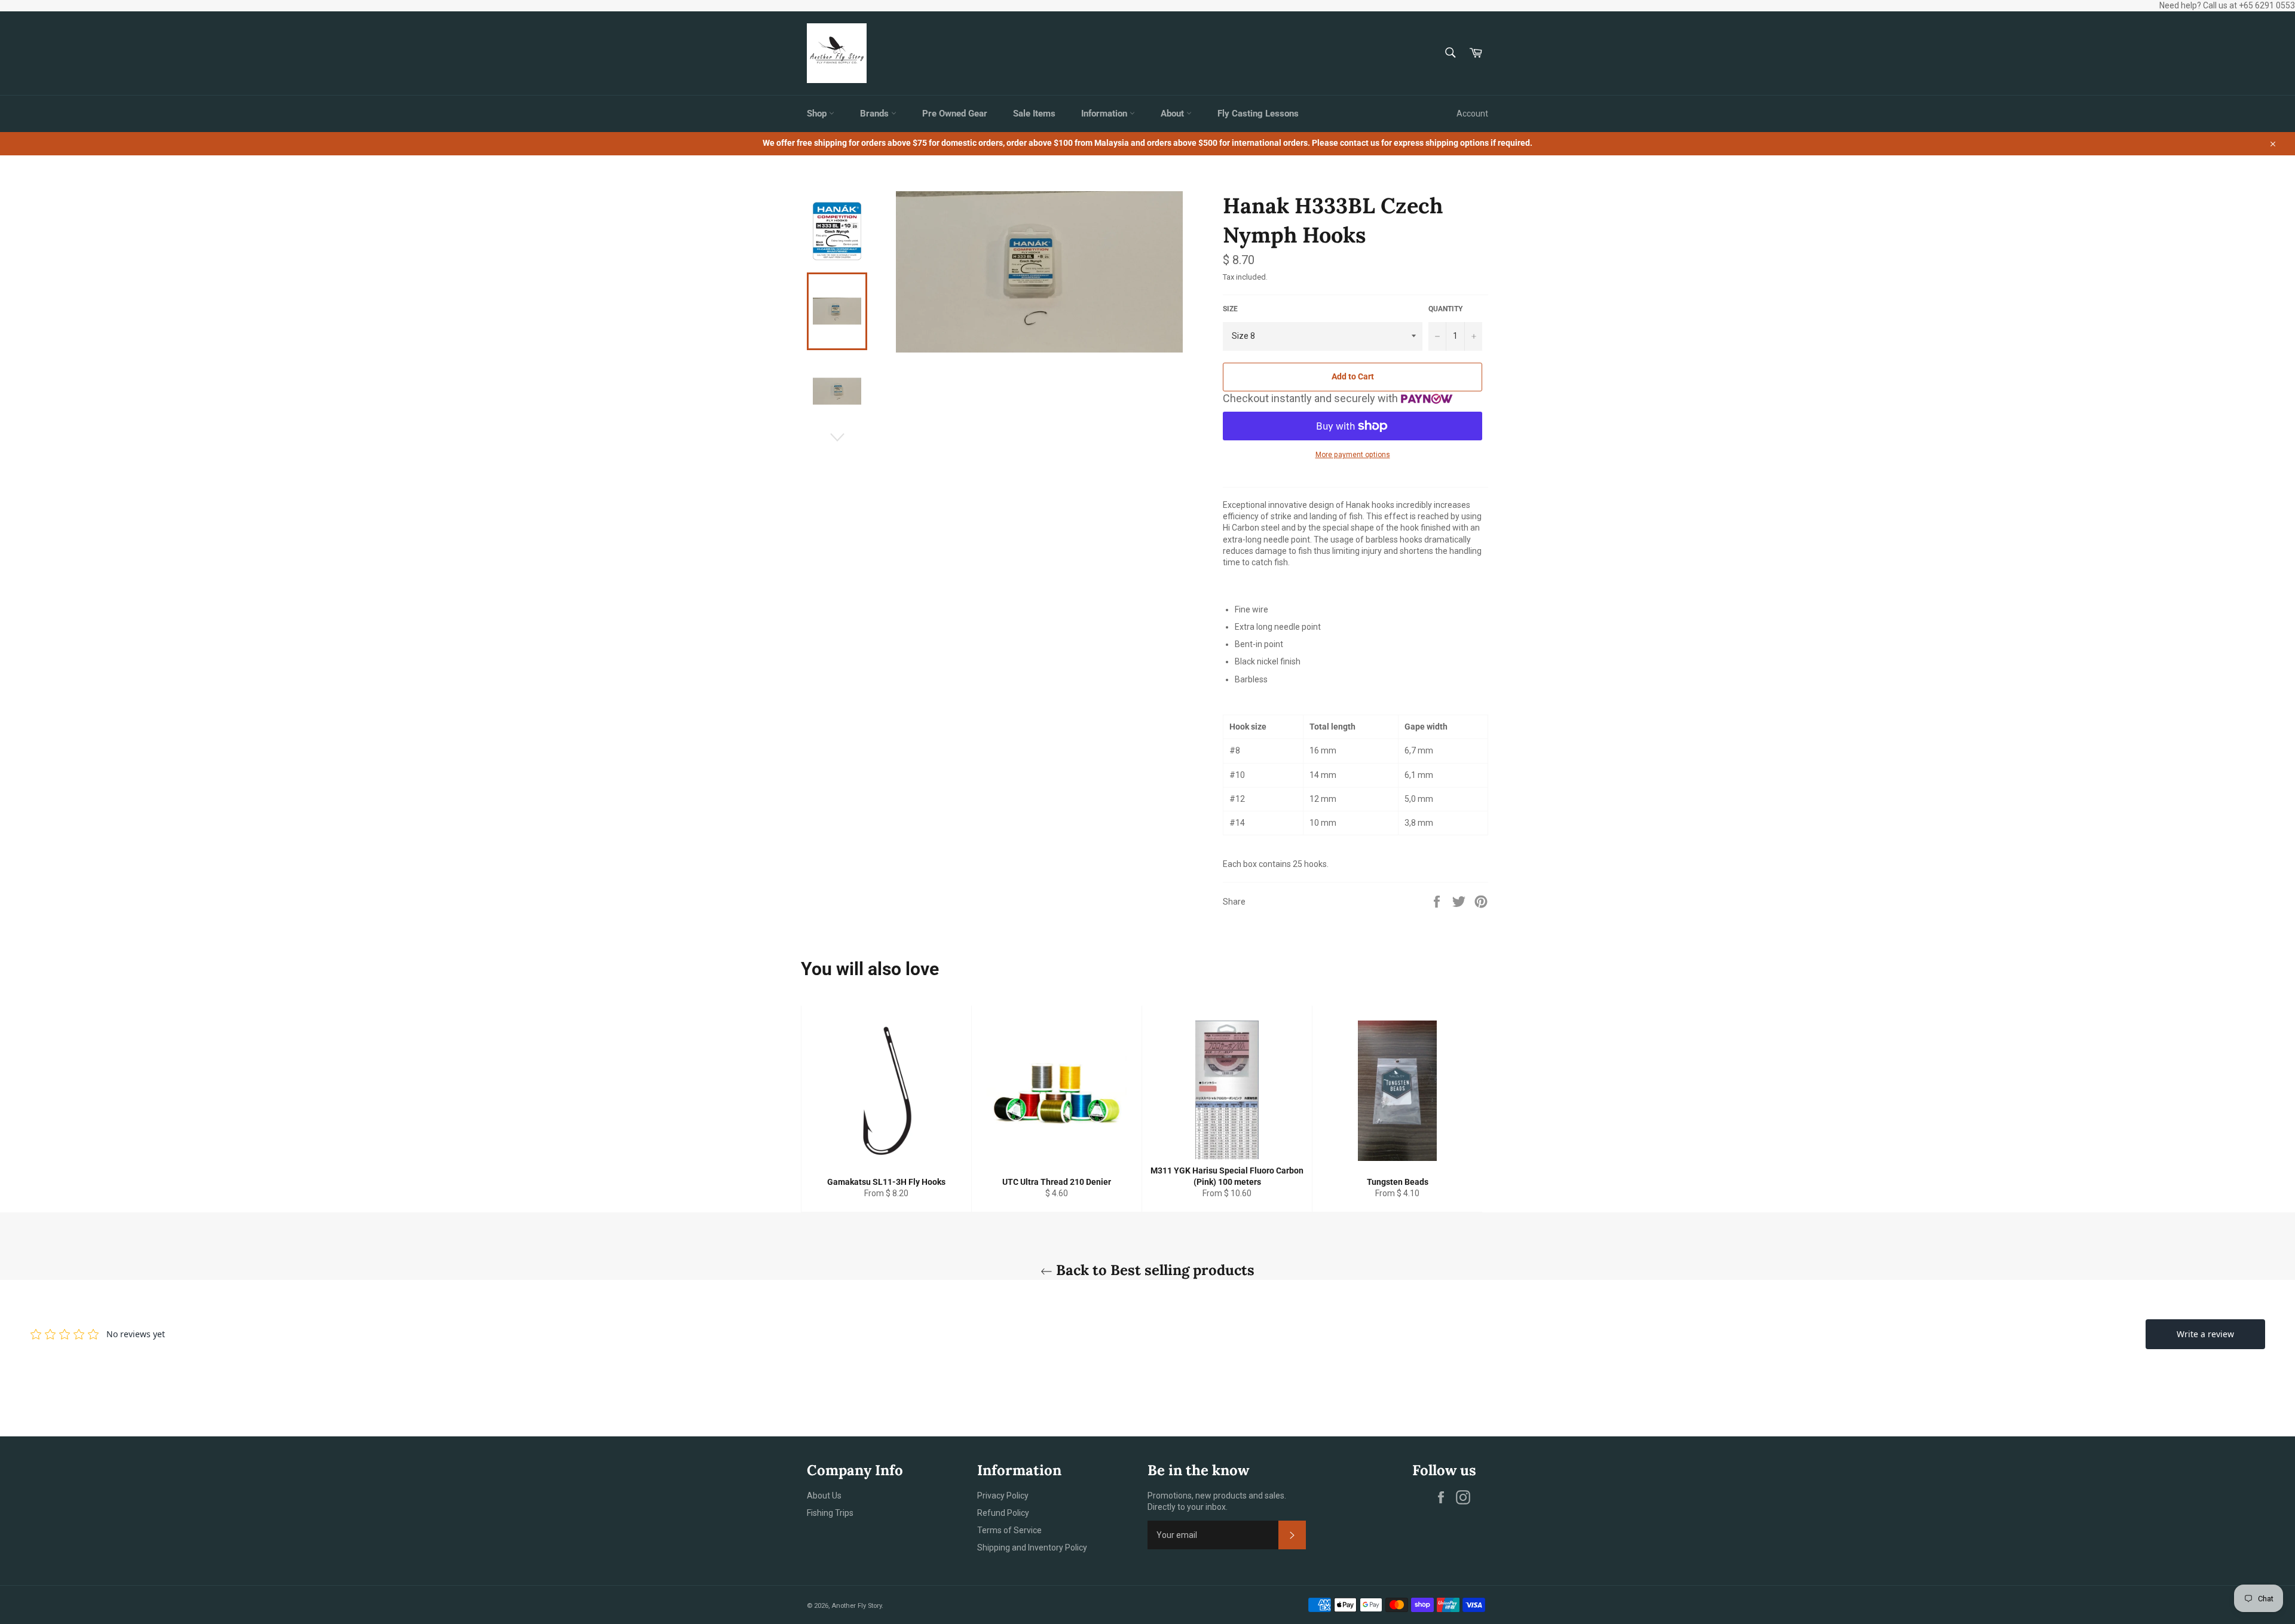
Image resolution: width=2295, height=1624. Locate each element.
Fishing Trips (830, 1513)
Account (1472, 114)
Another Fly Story (856, 1606)
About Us (824, 1496)
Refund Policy (1003, 1513)
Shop (818, 114)
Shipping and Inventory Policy (1032, 1548)
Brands (876, 114)
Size (1230, 309)
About (1173, 114)
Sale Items (1034, 114)
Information (1105, 114)
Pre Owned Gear (955, 114)
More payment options (1353, 455)
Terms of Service (1009, 1530)
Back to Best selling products (1153, 1270)
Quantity (1445, 309)
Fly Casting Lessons (1258, 114)
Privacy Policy (1003, 1496)
